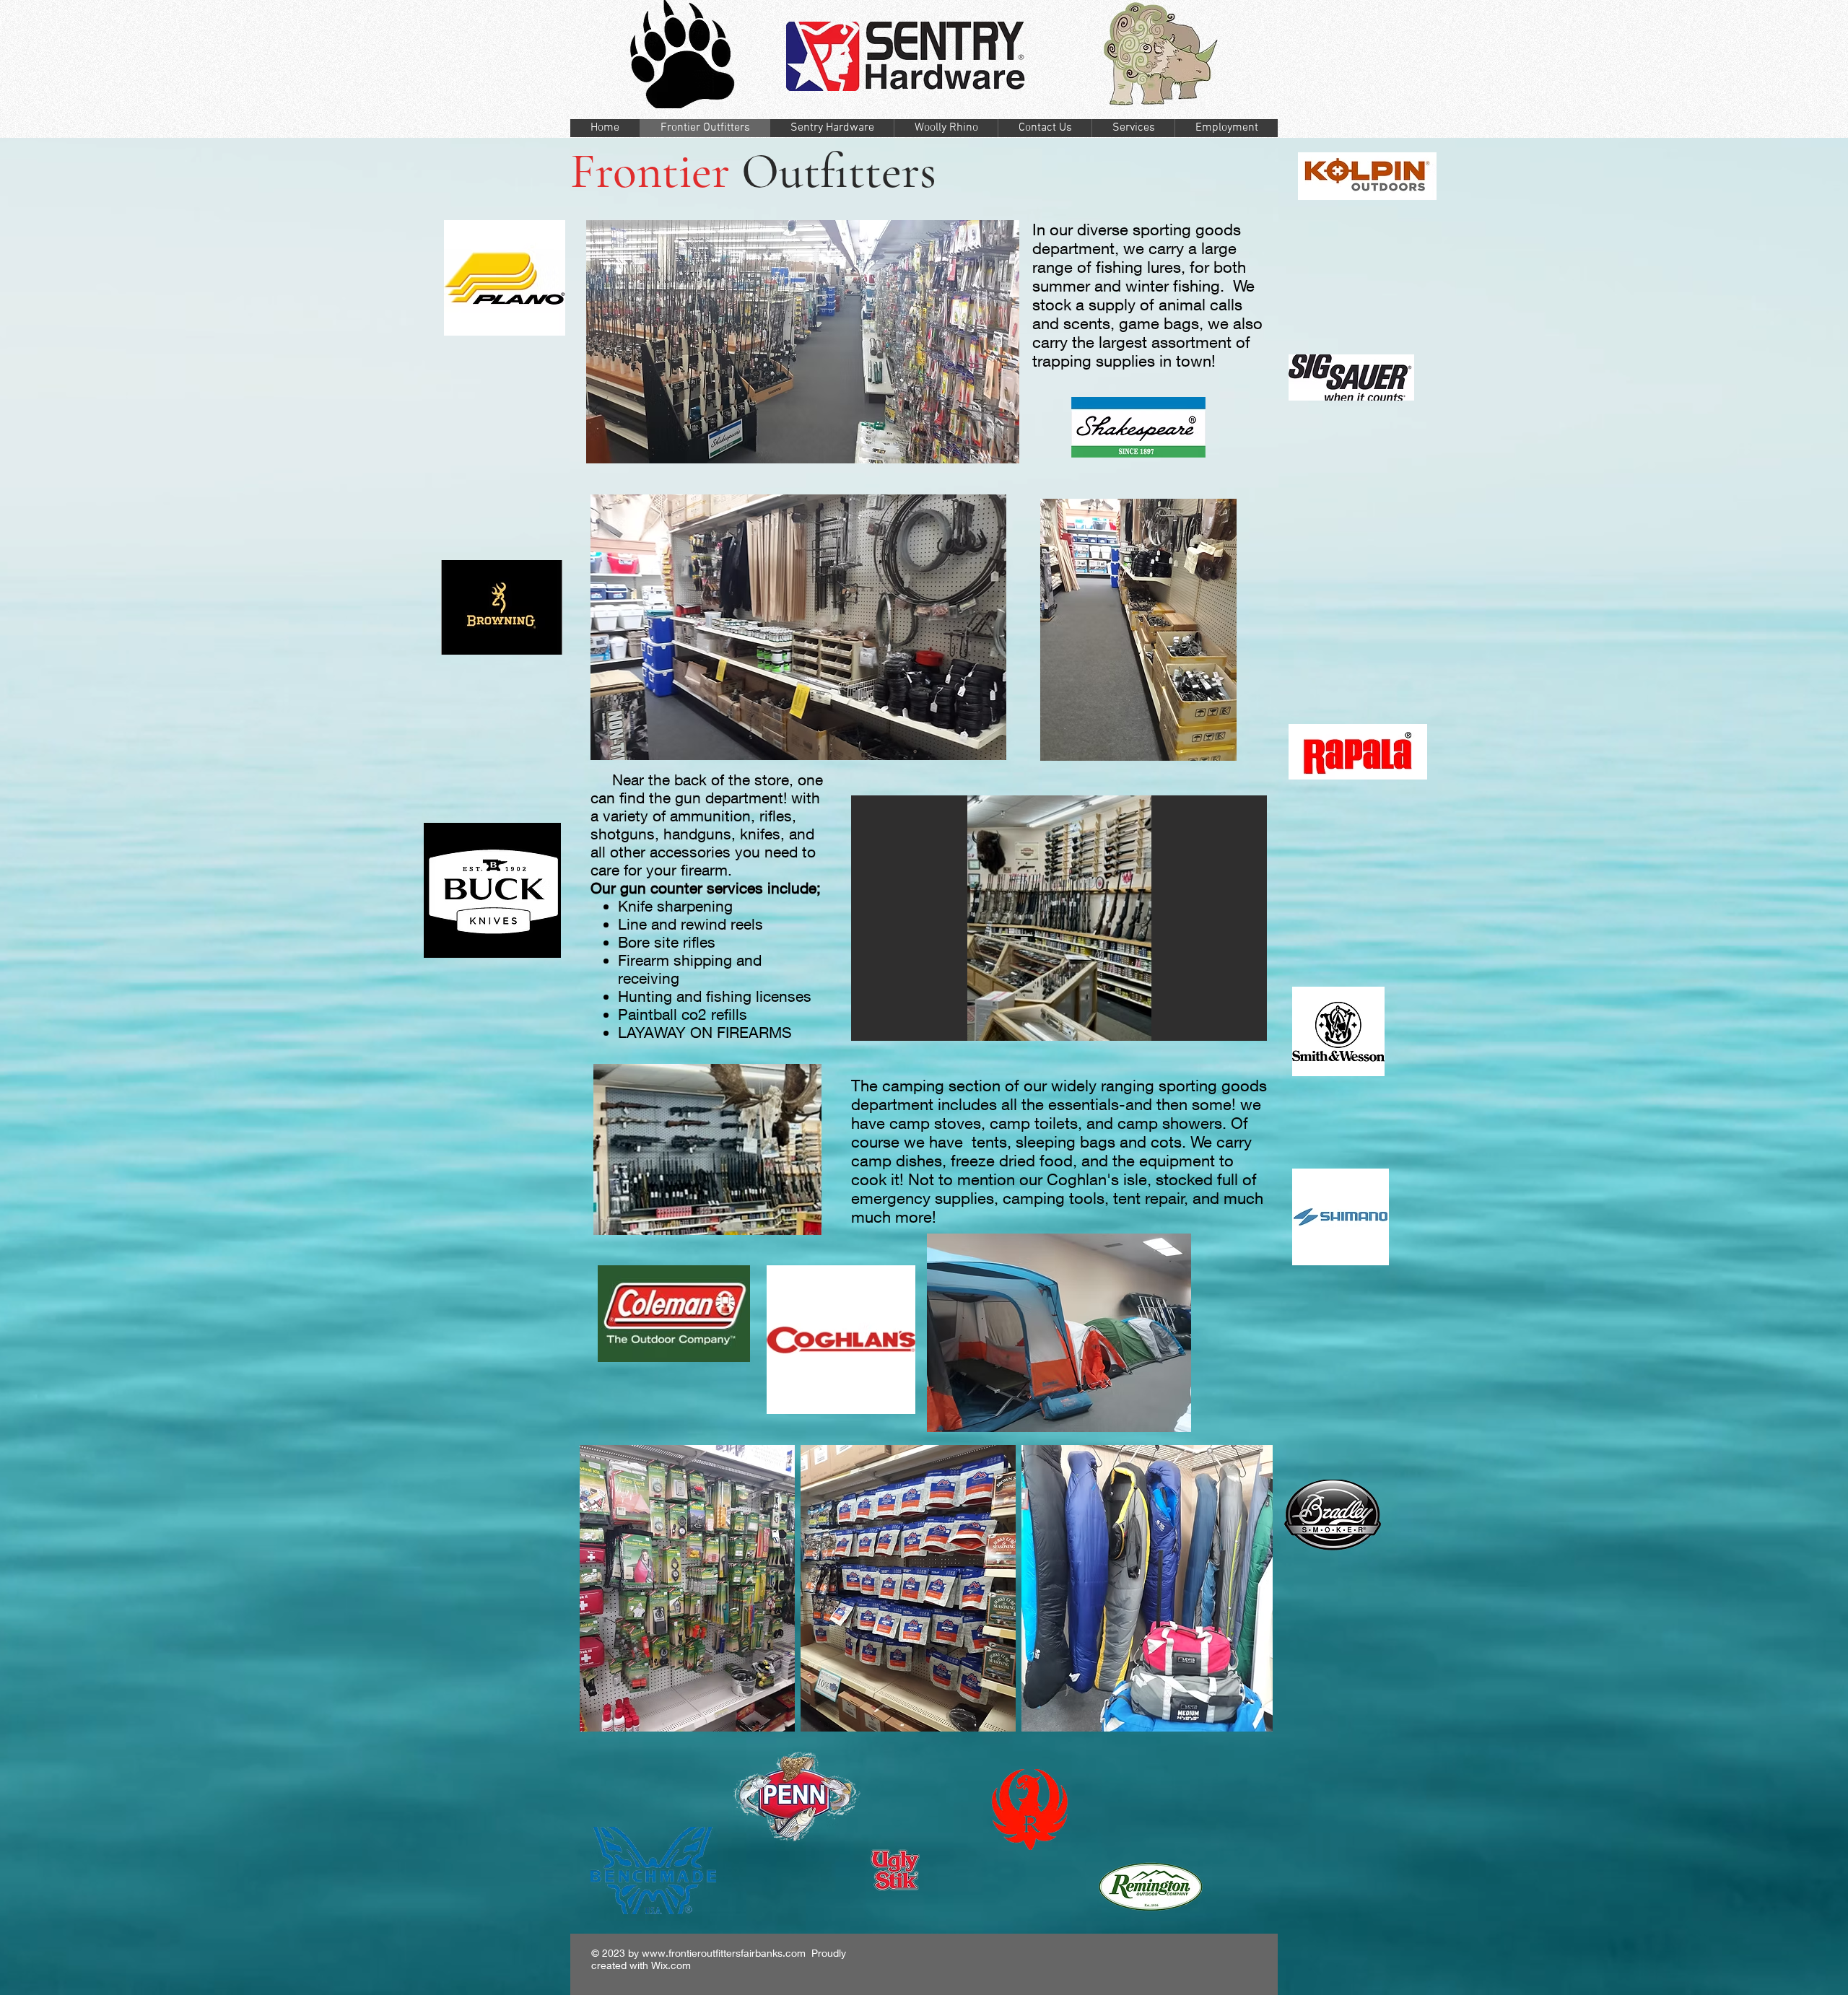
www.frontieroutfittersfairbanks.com (724, 1953)
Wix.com (671, 1965)
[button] (798, 627)
